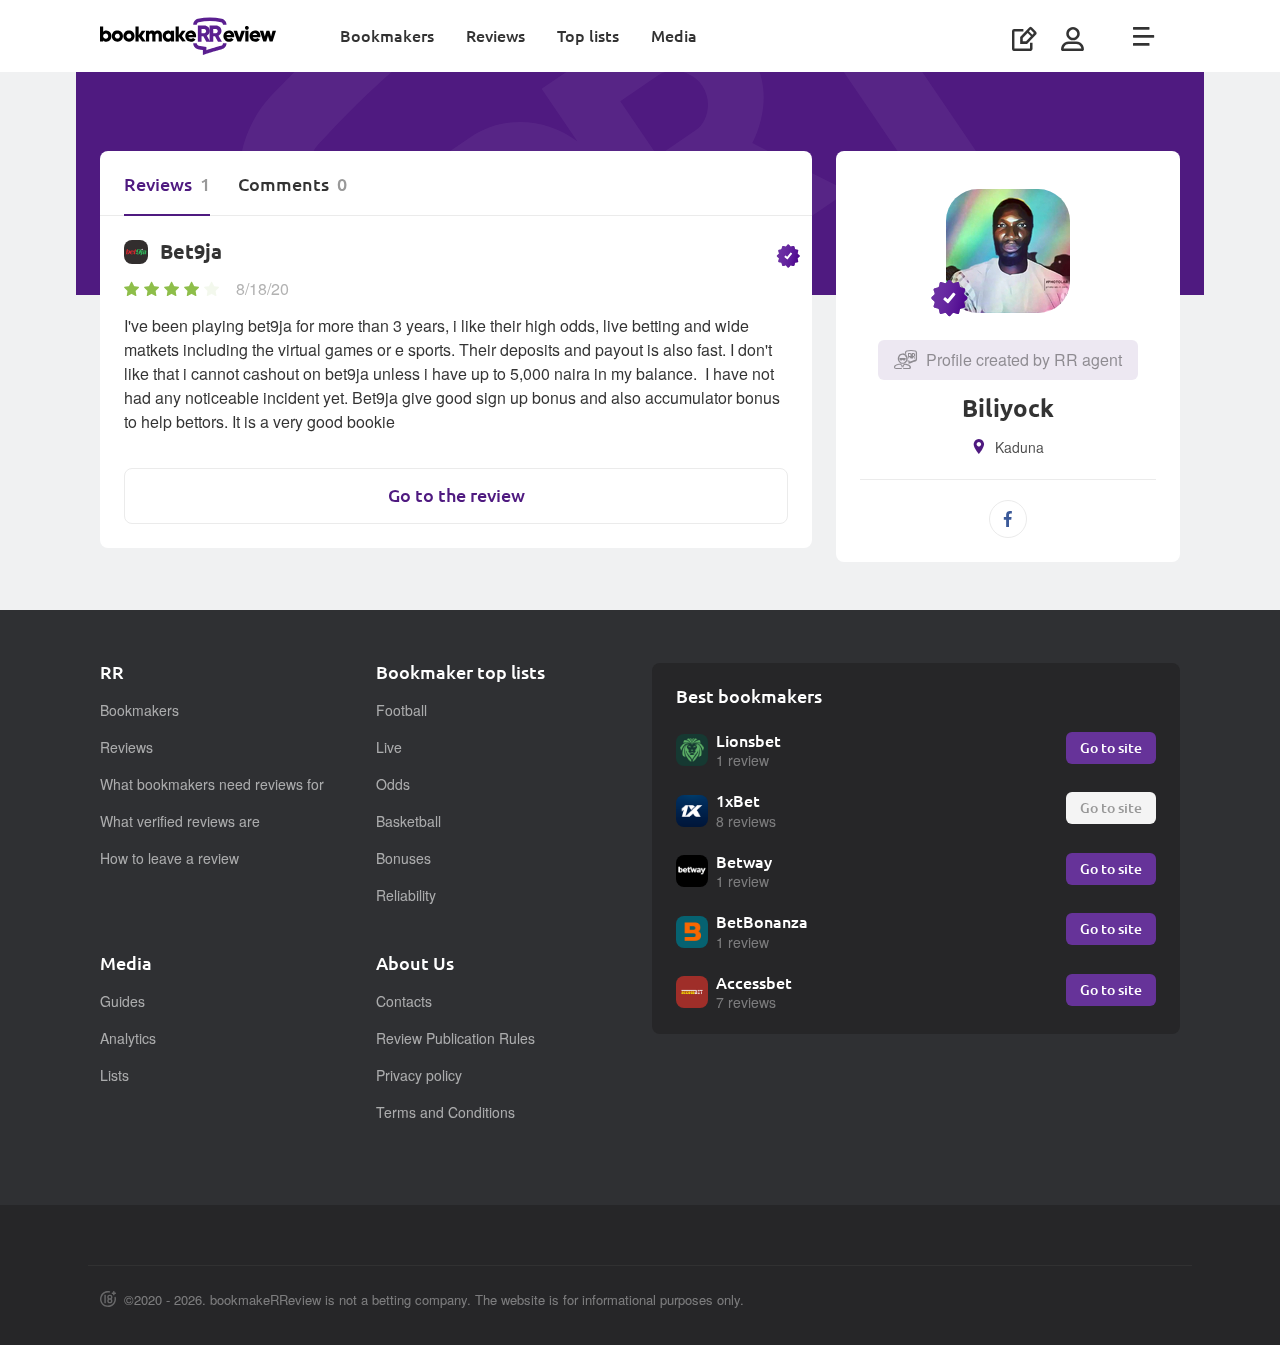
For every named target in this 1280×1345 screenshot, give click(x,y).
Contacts (404, 1001)
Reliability (406, 895)
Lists (114, 1075)
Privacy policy (419, 1075)
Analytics (128, 1038)
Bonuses (403, 858)
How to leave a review (169, 858)
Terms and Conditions (445, 1112)
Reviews (495, 35)
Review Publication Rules (455, 1038)
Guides (122, 1001)
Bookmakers (387, 35)
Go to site (1111, 747)
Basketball (408, 821)
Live (389, 747)
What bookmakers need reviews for (212, 784)
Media (674, 35)
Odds (393, 784)
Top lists (588, 35)
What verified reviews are (180, 821)
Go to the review (456, 495)
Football (401, 710)
